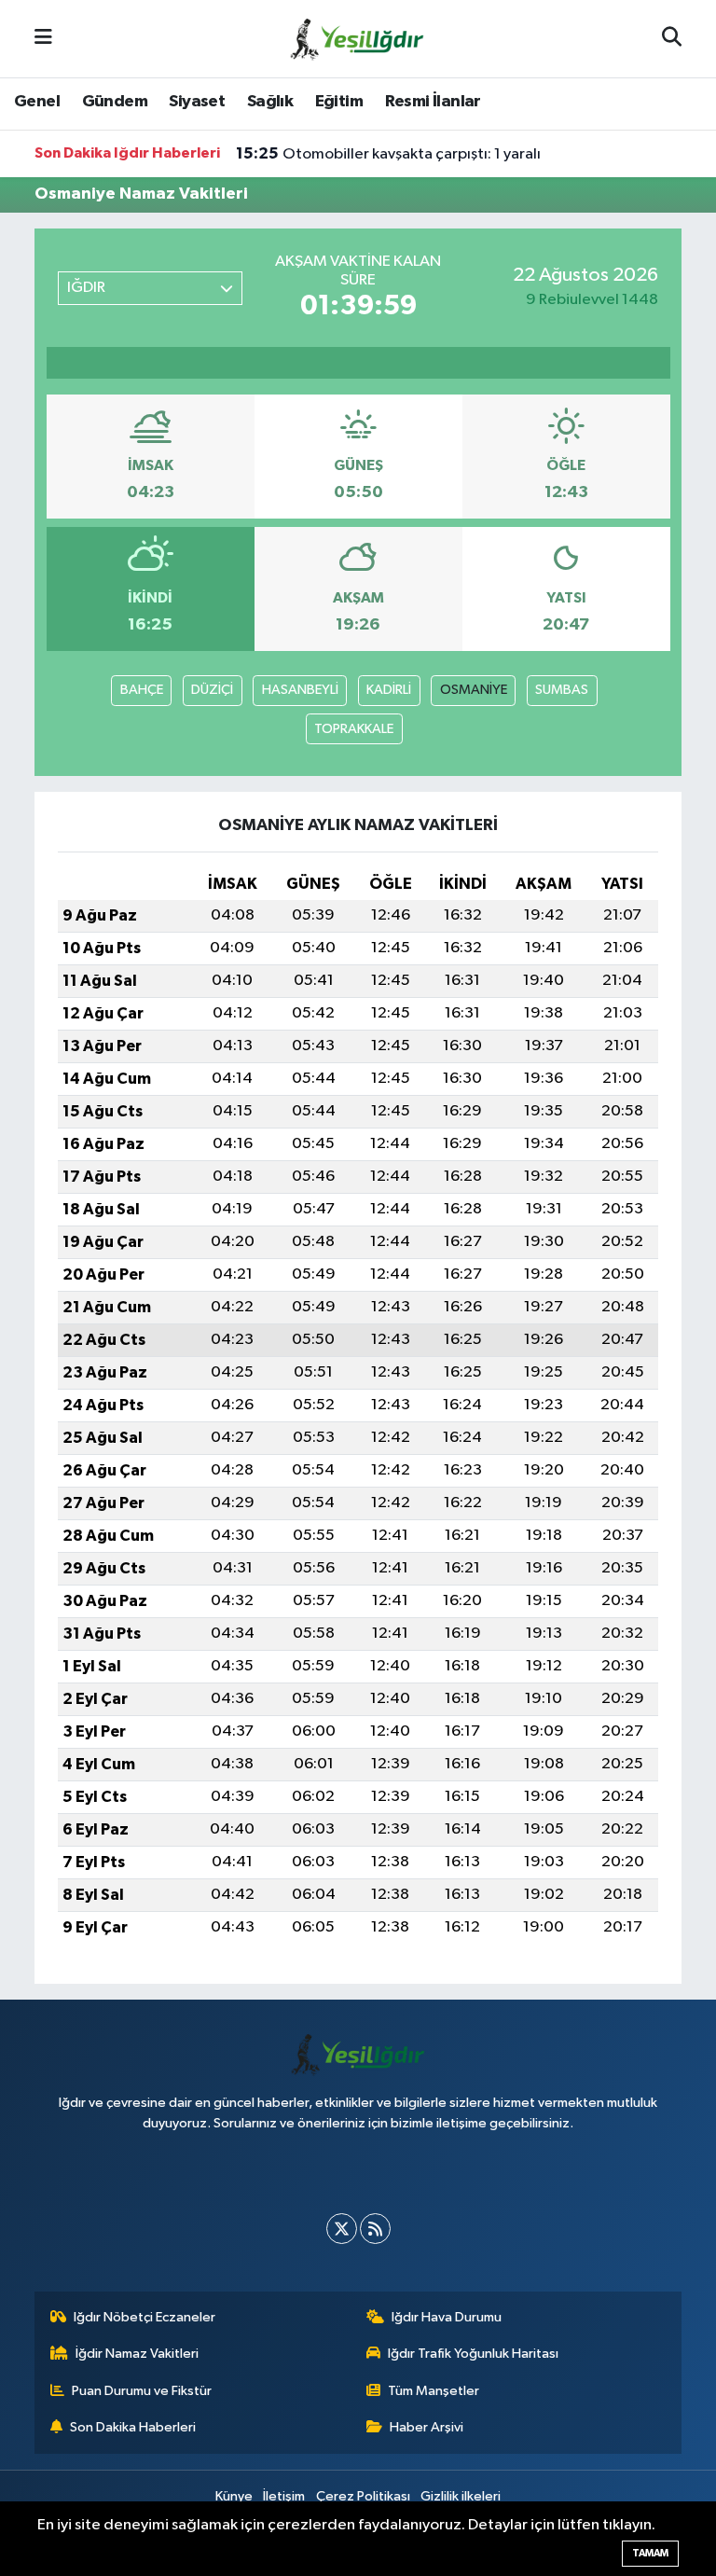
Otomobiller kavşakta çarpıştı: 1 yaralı (388, 154)
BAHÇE (142, 690)
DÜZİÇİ (212, 690)
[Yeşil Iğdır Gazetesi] (357, 38)
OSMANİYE (474, 690)
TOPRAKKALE (354, 729)
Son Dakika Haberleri (133, 2427)
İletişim (284, 2496)
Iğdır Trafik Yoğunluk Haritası (473, 2354)
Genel (37, 102)
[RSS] (375, 2229)
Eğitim (339, 102)
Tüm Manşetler (434, 2391)
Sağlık (270, 102)
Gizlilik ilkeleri (461, 2496)
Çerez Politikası (363, 2496)
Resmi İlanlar (433, 102)
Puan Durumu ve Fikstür (142, 2391)
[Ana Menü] (43, 39)
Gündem (115, 102)
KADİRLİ (389, 690)
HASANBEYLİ (300, 690)
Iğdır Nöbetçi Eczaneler (145, 2317)
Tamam (650, 2553)
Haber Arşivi (427, 2427)
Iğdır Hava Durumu (447, 2317)
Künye (234, 2496)
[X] (342, 2229)
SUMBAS (562, 690)
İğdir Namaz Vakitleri (137, 2354)
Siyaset (197, 102)
